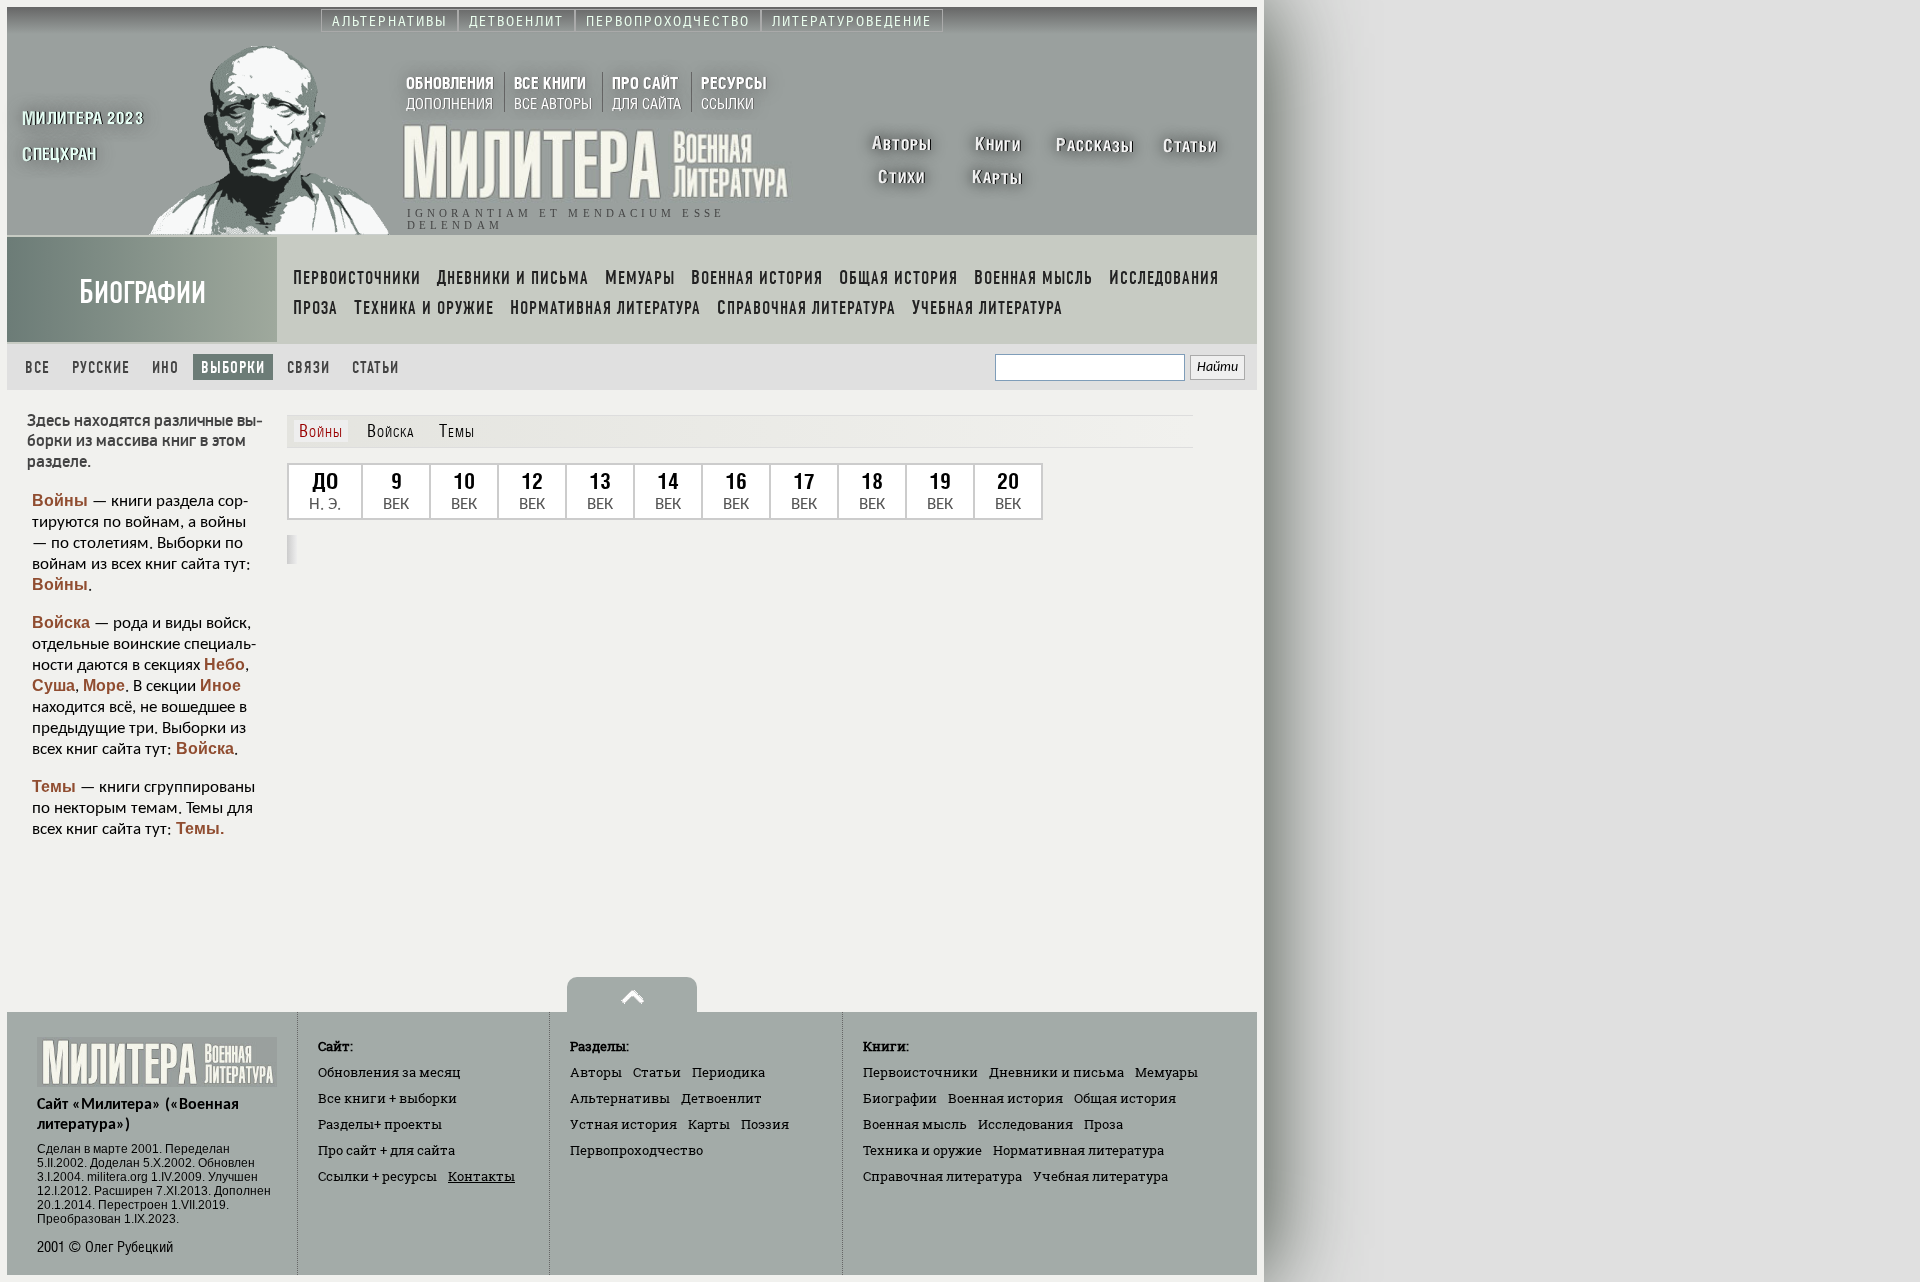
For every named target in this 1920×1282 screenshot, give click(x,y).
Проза (1103, 1124)
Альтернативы (620, 1098)
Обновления (389, 1072)
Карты (709, 1124)
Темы (54, 786)
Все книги (387, 1098)
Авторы (596, 1072)
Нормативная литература (1078, 1150)
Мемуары (1166, 1072)
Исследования (1025, 1124)
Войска (61, 622)
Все (37, 367)
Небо (224, 664)
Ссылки (377, 1176)
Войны (60, 500)
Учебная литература (1100, 1176)
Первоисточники (920, 1072)
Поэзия (765, 1124)
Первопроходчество (636, 1150)
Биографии (142, 292)
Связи (308, 367)
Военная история (1005, 1098)
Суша (53, 685)
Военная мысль (915, 1124)
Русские (101, 367)
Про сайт (386, 1150)
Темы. (200, 828)
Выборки (233, 367)
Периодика (728, 1072)
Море (104, 685)
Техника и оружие (922, 1150)
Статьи (375, 367)
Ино (165, 367)
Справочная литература (942, 1176)
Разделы (380, 1124)
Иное (220, 685)
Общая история (1125, 1098)
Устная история (623, 1124)
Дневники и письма (1056, 1072)
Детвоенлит (721, 1098)
